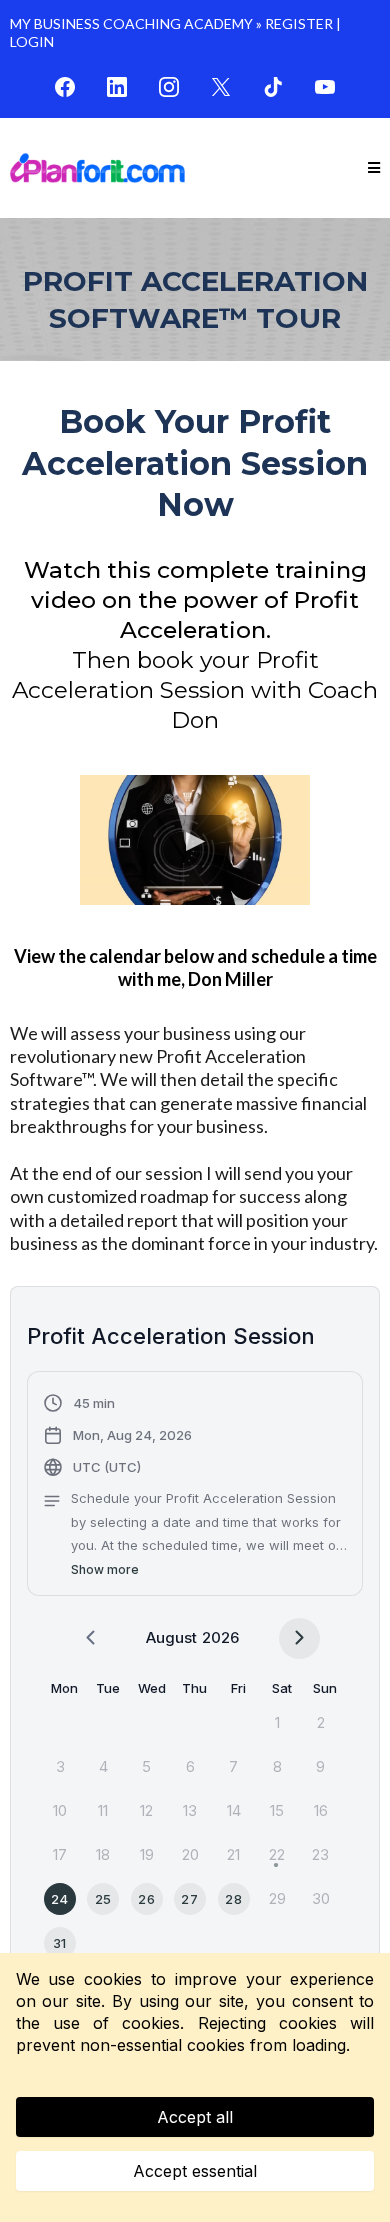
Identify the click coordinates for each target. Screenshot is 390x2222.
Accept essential (195, 2171)
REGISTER (299, 23)
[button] (374, 168)
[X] (221, 87)
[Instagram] (169, 87)
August (171, 1637)
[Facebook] (65, 87)
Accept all (195, 2117)
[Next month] (299, 1638)
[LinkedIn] (117, 87)
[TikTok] (273, 87)
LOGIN (32, 41)
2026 (220, 1637)
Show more (105, 1569)
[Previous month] (90, 1638)
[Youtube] (325, 87)
